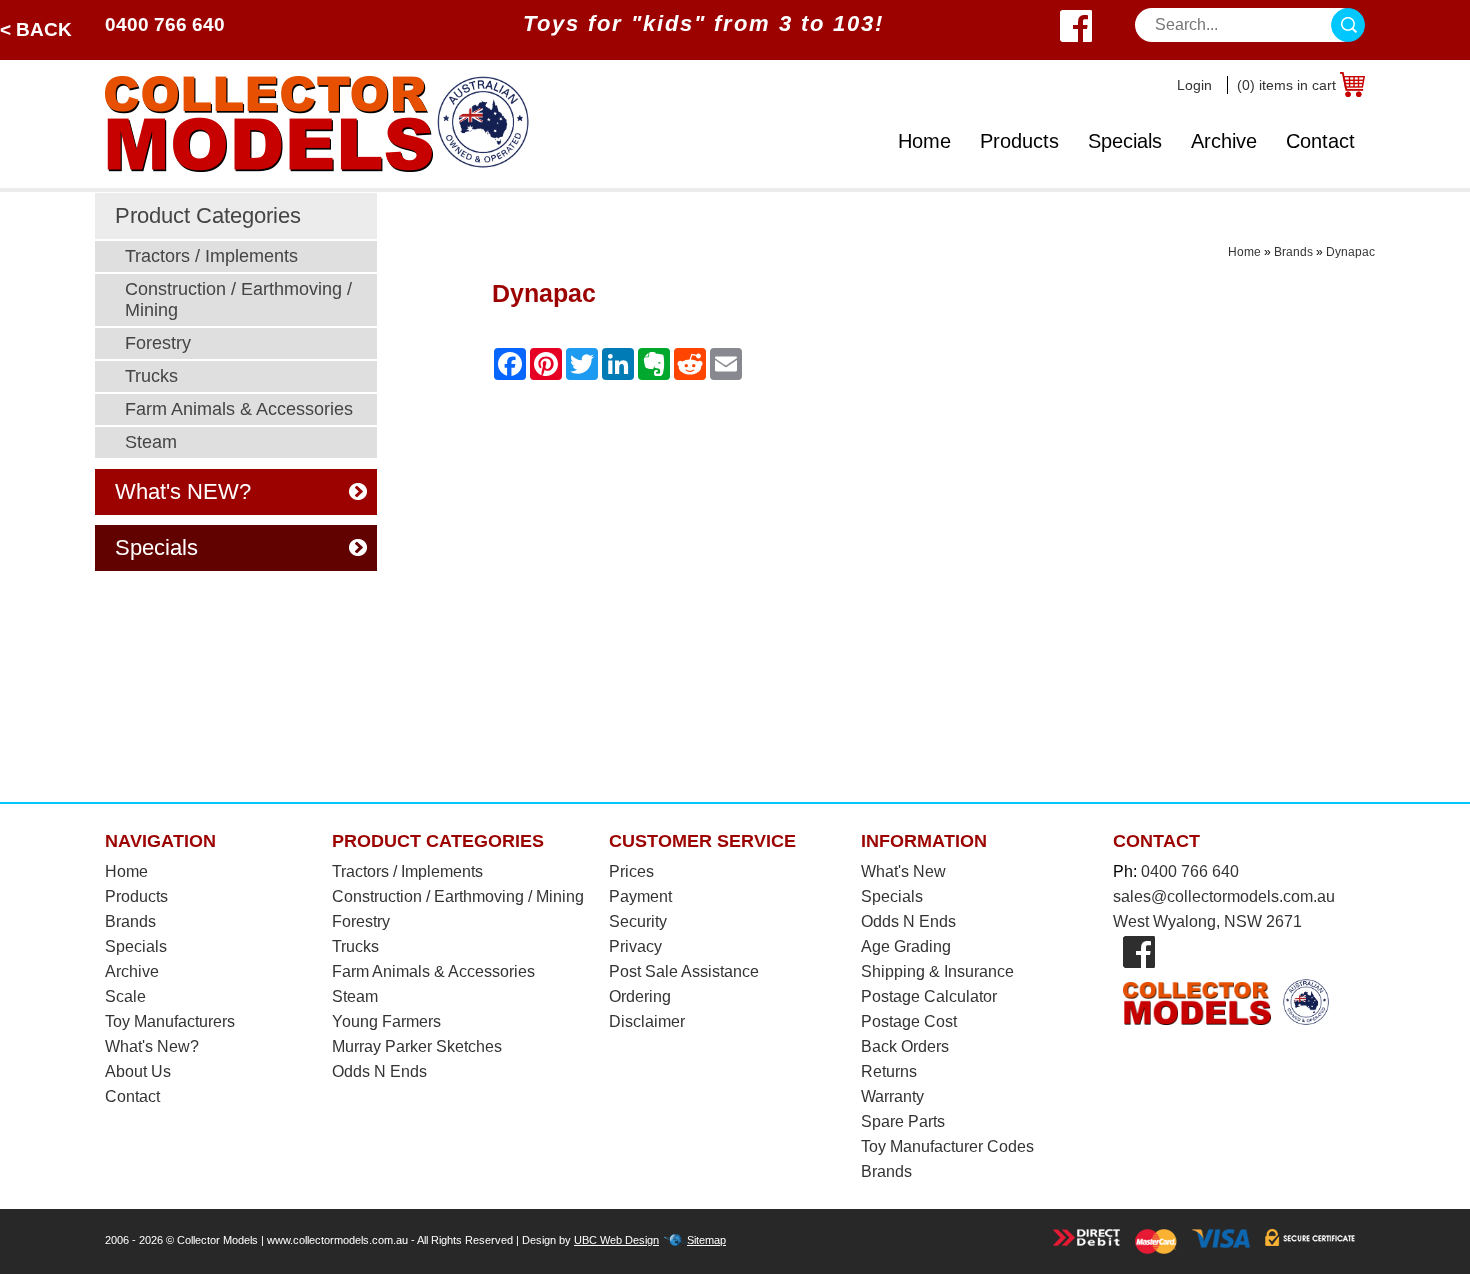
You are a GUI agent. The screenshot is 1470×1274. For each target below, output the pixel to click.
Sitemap (706, 1240)
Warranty (892, 1096)
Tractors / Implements (211, 256)
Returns (889, 1071)
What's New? (152, 1046)
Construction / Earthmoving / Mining (238, 299)
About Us (138, 1071)
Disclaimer (647, 1021)
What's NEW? (183, 491)
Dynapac (1350, 252)
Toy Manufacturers (170, 1021)
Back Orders (905, 1046)
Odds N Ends (379, 1071)
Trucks (151, 376)
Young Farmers (386, 1021)
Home (924, 141)
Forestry (158, 343)
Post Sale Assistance (684, 971)
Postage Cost (909, 1021)
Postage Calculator (929, 996)
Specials (1125, 141)
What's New (903, 871)
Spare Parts (903, 1121)
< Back (36, 29)
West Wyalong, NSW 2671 (1207, 921)
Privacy (635, 946)
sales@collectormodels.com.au (1224, 896)
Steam (151, 442)
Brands (1293, 252)
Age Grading (906, 946)
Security (638, 921)
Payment (640, 896)
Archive (1224, 141)
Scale (125, 996)
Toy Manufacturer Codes (947, 1146)
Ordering (640, 996)
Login (1194, 85)
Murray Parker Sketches (417, 1046)
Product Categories (208, 215)
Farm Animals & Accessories (239, 409)
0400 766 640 (165, 24)
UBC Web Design (616, 1240)
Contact (1320, 141)
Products (1019, 141)
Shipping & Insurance (937, 971)
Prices (631, 871)
